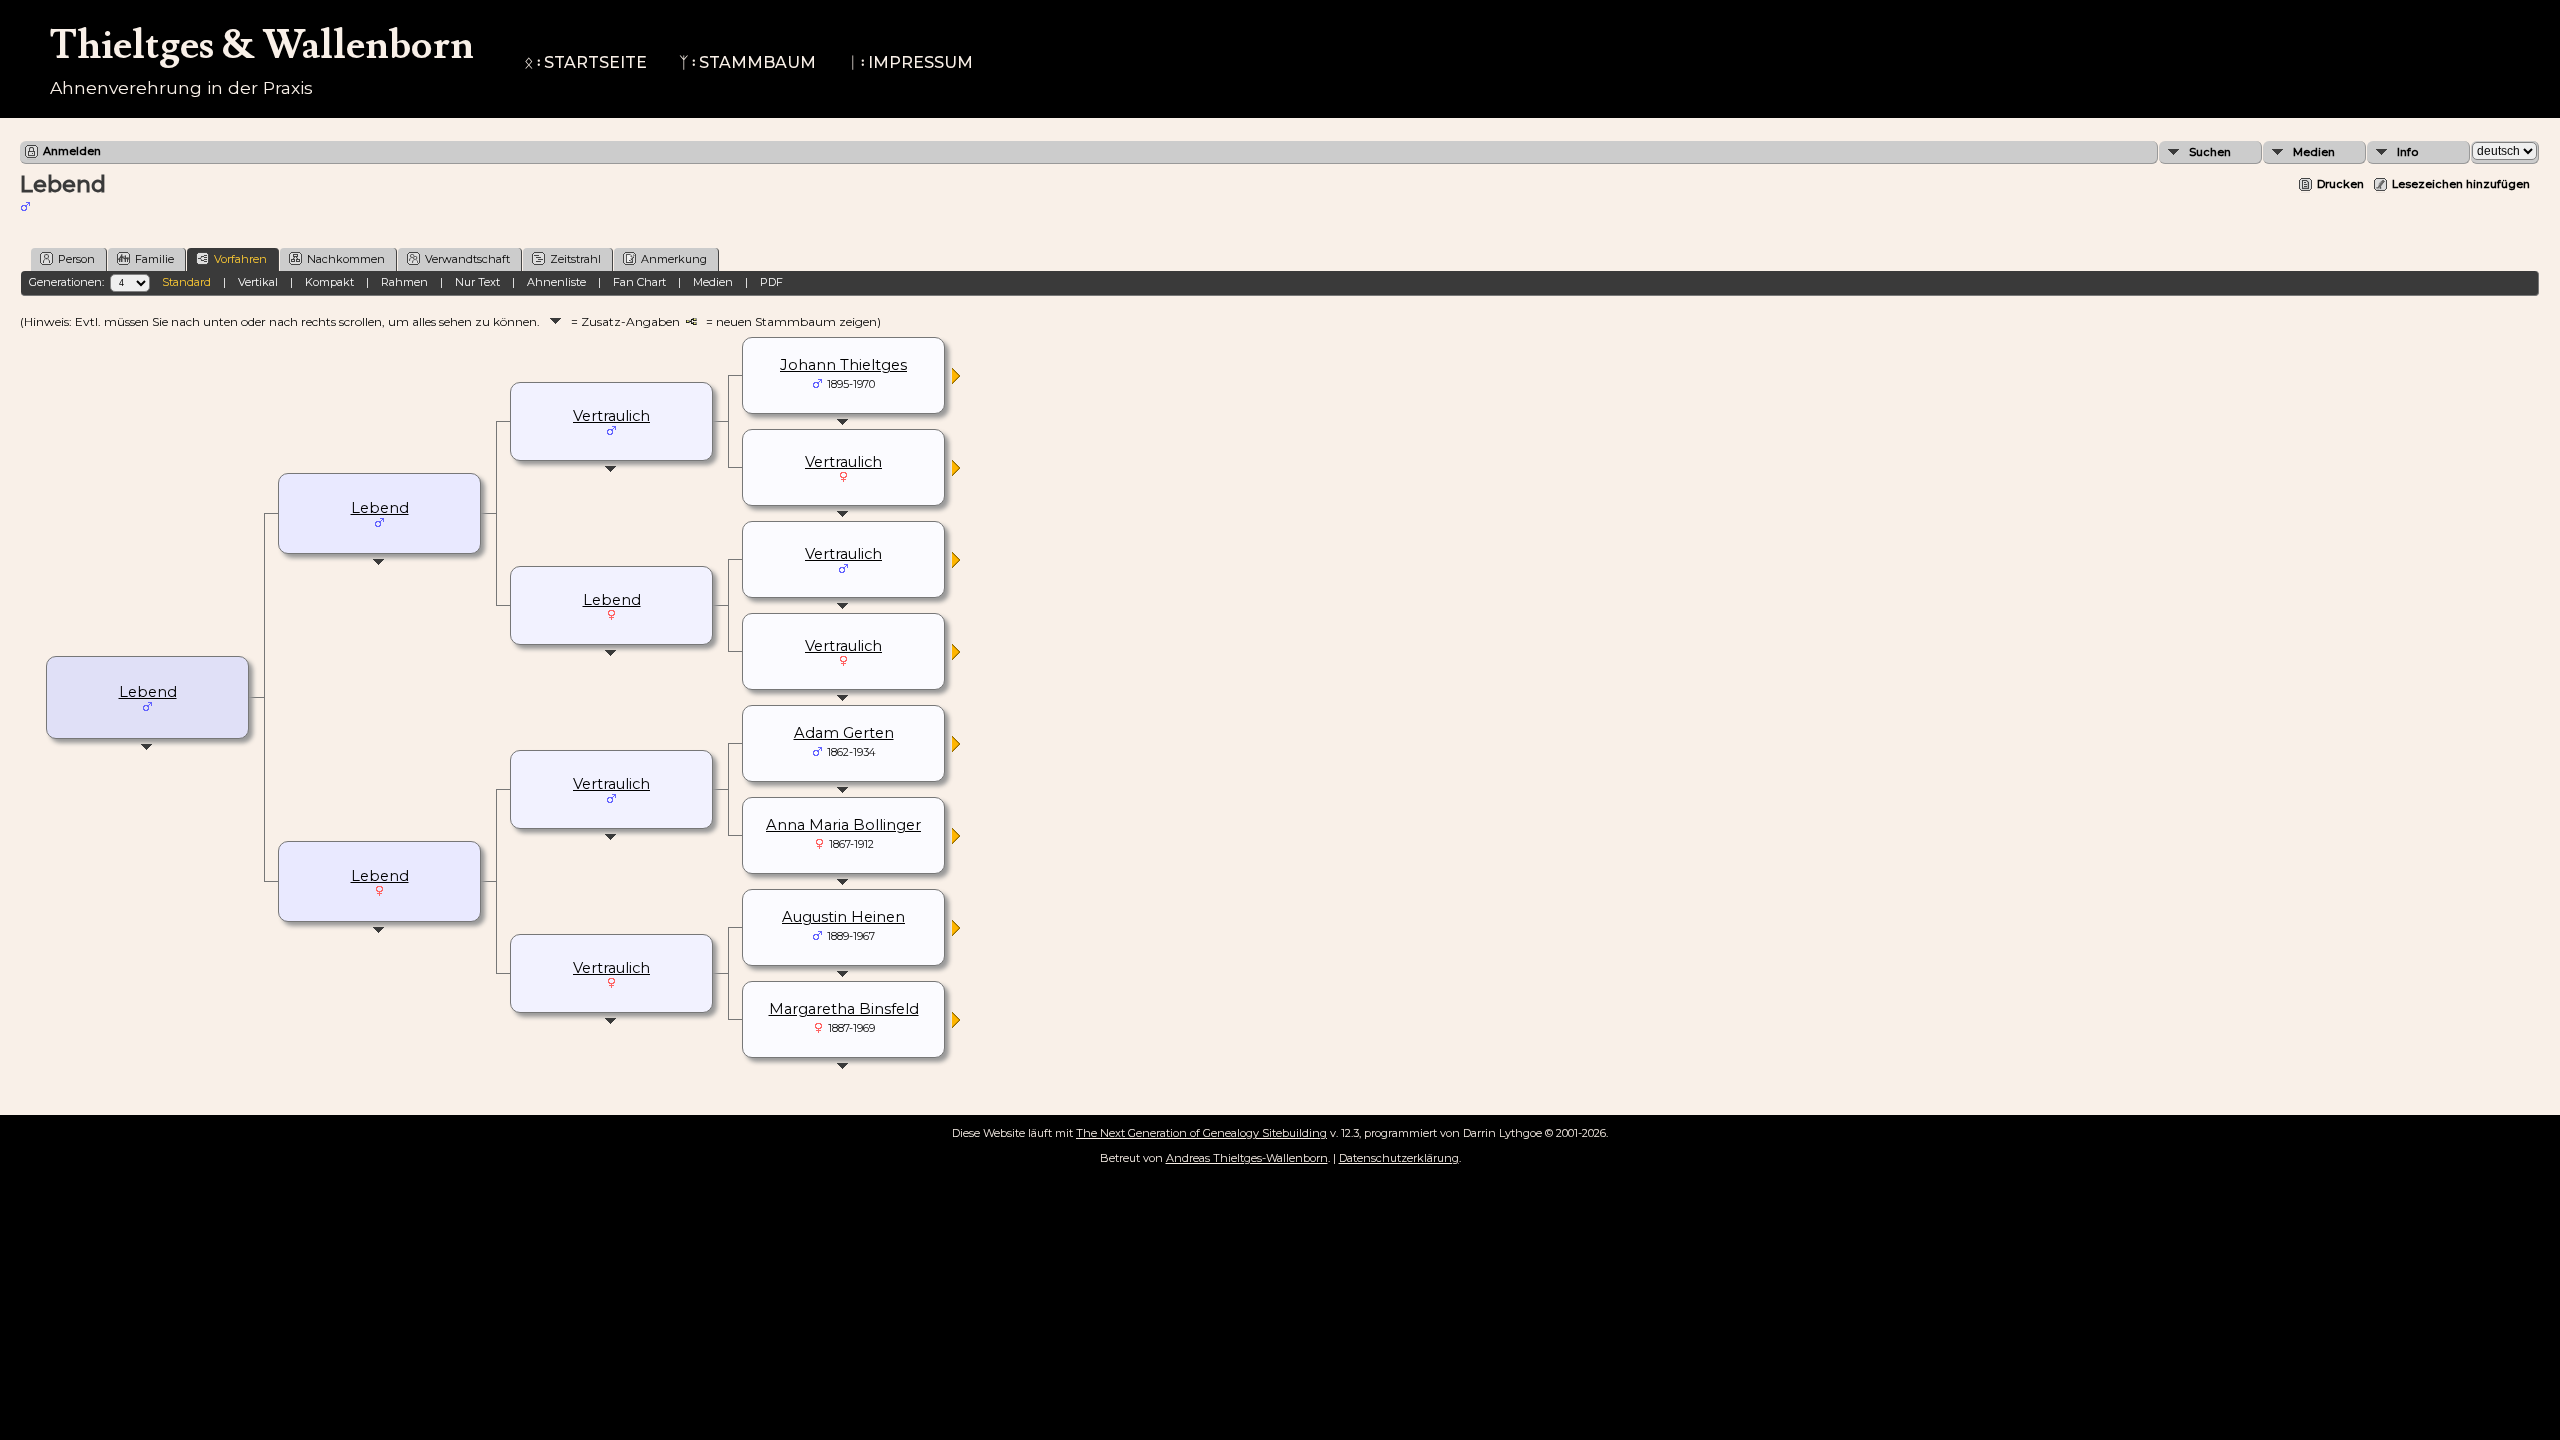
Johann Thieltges (843, 365)
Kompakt (329, 282)
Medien (2314, 152)
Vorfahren (240, 259)
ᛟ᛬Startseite (585, 62)
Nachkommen (346, 259)
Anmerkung (674, 259)
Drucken (2340, 184)
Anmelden (72, 151)
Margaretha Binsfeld (844, 1009)
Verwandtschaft (467, 259)
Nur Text (477, 282)
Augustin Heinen (843, 917)
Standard (186, 282)
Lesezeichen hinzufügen (2461, 184)
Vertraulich (611, 416)
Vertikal (258, 282)
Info (2407, 152)
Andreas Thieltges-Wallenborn (1247, 1158)
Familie (154, 259)
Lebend (148, 692)
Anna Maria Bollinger (843, 825)
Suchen (2210, 152)
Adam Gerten (844, 733)
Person (76, 259)
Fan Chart (639, 282)
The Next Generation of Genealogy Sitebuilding (1201, 1133)
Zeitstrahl (575, 259)
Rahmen (404, 282)
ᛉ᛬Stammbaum (747, 62)
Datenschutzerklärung (1399, 1158)
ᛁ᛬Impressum (910, 62)
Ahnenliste (556, 282)
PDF (771, 282)
